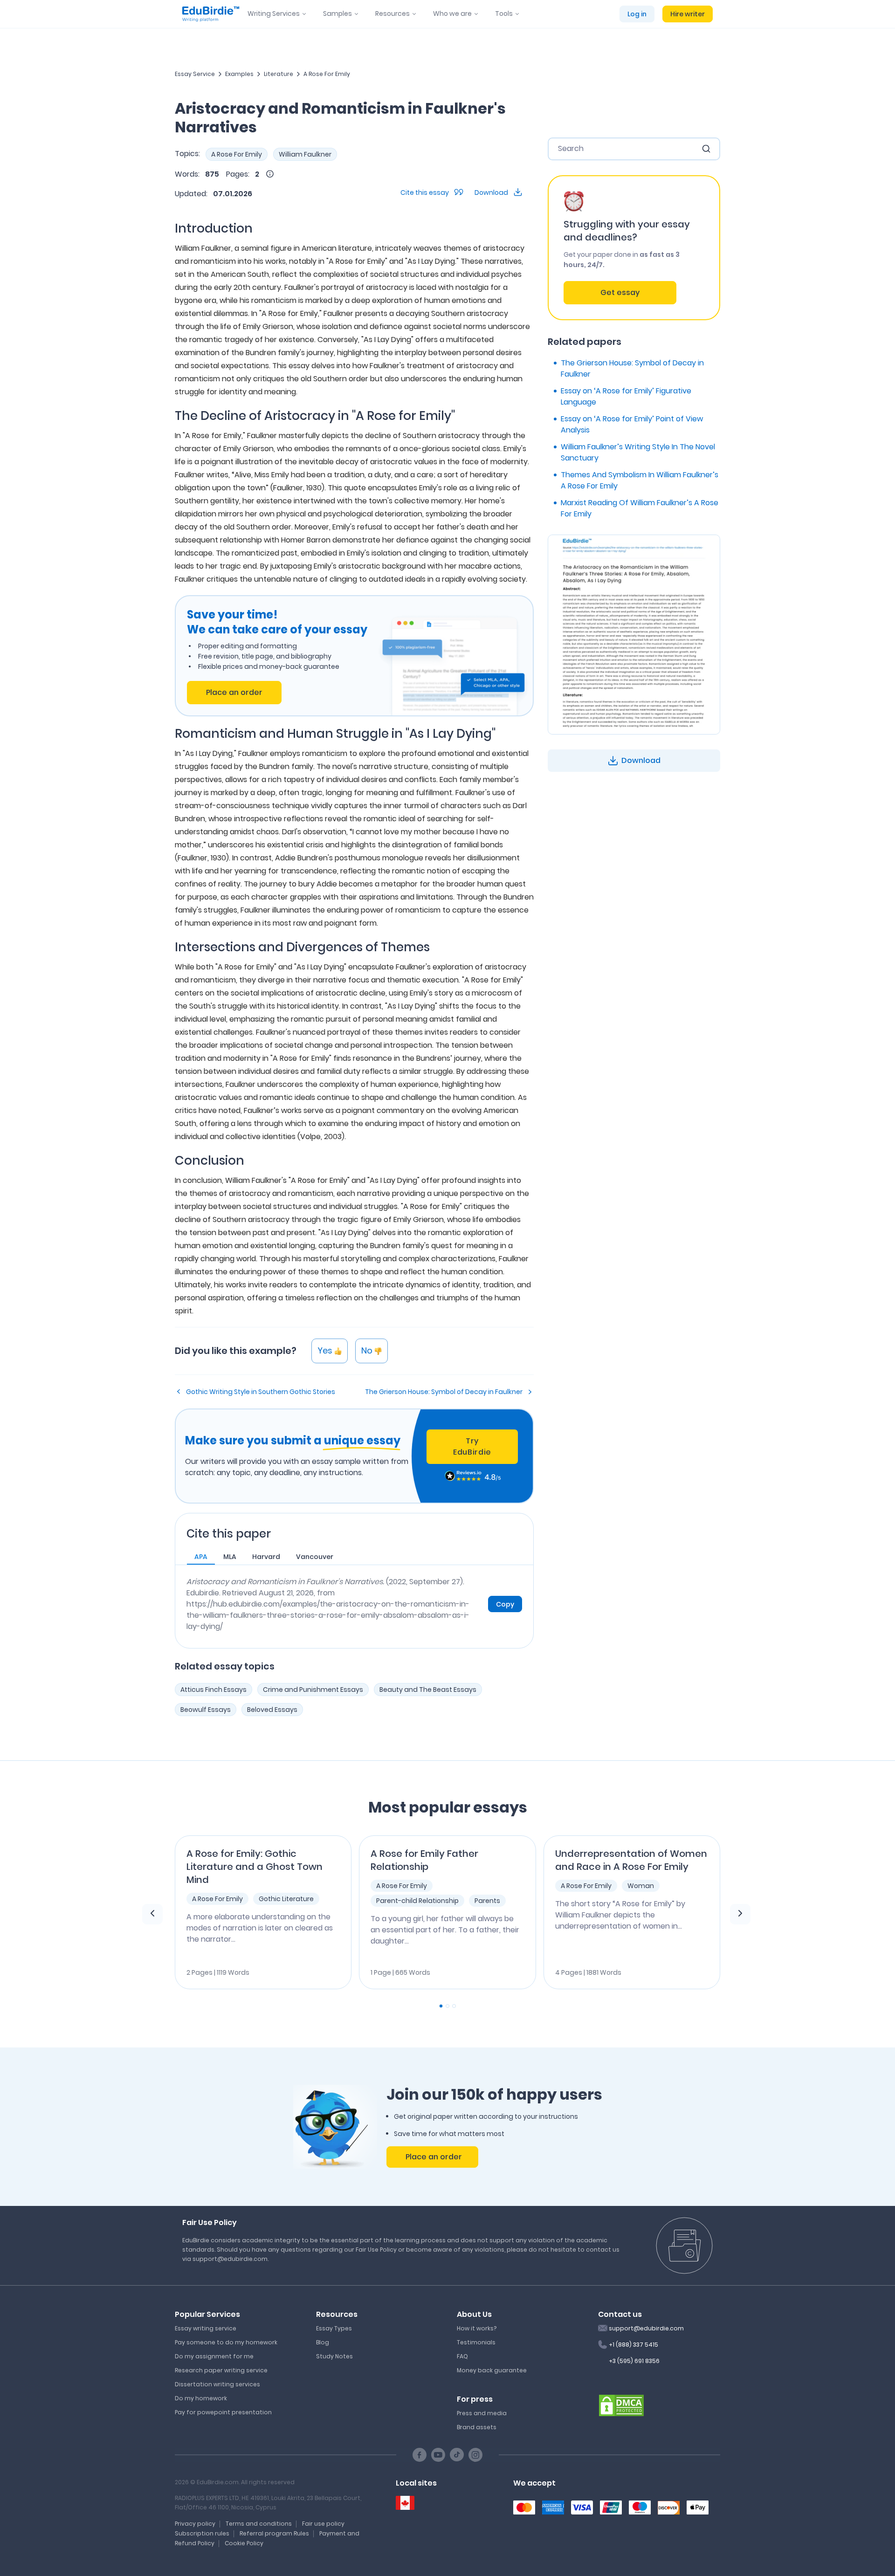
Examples (239, 74)
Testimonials (476, 2342)
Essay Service (195, 74)
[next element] (740, 1914)
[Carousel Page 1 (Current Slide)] (441, 2006)
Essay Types (334, 2328)
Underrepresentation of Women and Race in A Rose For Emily (631, 1860)
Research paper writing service (221, 2370)
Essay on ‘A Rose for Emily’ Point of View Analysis (632, 424)
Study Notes (334, 2356)
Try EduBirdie (472, 1446)
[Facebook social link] (420, 2455)
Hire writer (688, 14)
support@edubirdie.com (646, 2328)
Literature (279, 74)
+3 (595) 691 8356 (634, 2361)
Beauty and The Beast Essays (428, 1690)
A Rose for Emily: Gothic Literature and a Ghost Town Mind (255, 1867)
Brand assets (477, 2427)
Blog (323, 2342)
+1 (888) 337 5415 (633, 2345)
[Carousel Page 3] (454, 2006)
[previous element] (152, 1914)
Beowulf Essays (206, 1710)
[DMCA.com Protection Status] (621, 2404)
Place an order (234, 692)
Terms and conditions (259, 2524)
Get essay (620, 292)
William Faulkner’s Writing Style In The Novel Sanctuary (638, 452)
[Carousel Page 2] (447, 2006)
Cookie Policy (244, 2543)
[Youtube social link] (438, 2455)
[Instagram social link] (475, 2455)
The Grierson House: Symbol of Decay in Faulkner (444, 1392)
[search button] (706, 149)
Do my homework (201, 2398)
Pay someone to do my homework (226, 2342)
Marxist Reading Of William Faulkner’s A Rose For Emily (640, 508)
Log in (637, 14)
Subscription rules (202, 2533)
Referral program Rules (274, 2533)
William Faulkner (305, 154)
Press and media (482, 2413)
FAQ (462, 2356)
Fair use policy (323, 2524)
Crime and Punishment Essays (313, 1690)
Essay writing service (206, 2328)
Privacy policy (195, 2524)
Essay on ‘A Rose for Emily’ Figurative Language (626, 396)
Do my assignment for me (214, 2356)
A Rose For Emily (327, 74)
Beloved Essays (272, 1710)
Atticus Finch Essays (213, 1690)
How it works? (477, 2328)
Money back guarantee (492, 2370)
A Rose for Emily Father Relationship (424, 1860)
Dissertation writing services (217, 2384)
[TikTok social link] (457, 2455)
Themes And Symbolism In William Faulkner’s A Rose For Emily (640, 480)
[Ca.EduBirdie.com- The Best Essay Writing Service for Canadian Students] (405, 2503)
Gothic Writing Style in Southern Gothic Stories (261, 1392)
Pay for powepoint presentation (223, 2412)
